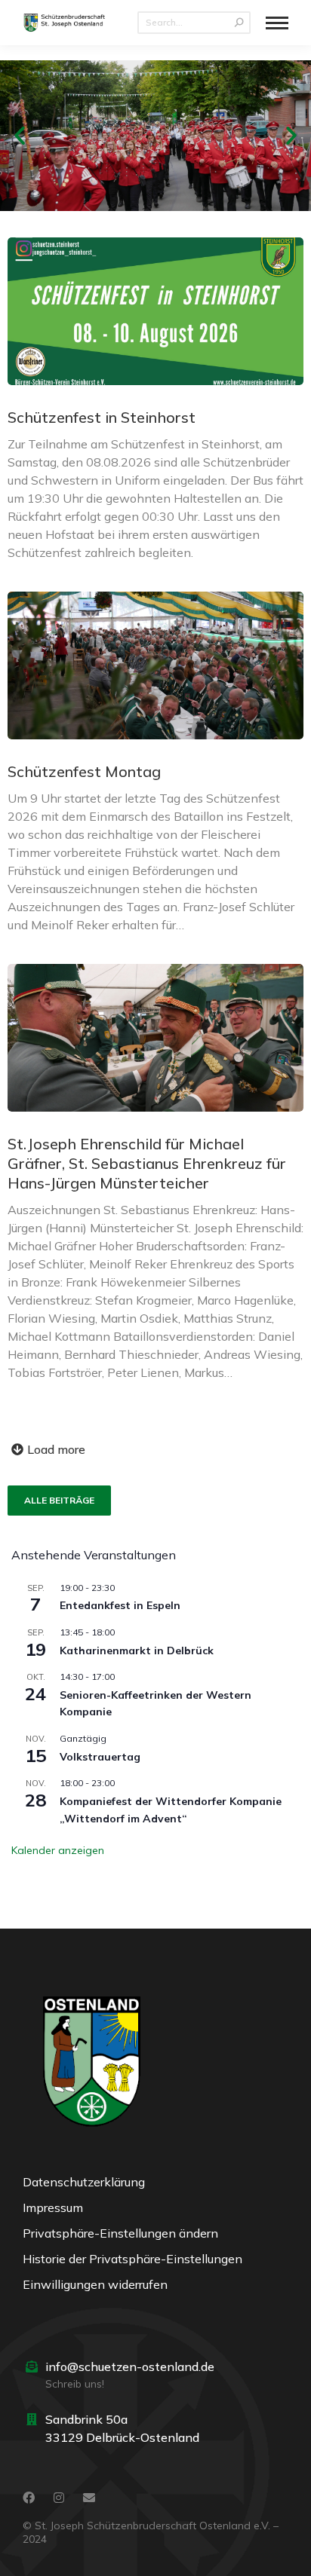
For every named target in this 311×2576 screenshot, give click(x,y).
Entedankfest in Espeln (120, 1605)
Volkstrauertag (100, 1757)
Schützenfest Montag (84, 771)
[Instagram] (59, 2498)
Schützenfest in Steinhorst (102, 417)
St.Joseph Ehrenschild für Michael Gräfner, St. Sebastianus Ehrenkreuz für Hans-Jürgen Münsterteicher (147, 1163)
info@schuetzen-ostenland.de (130, 2366)
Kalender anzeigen (58, 1850)
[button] (20, 136)
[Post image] (155, 311)
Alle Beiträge (59, 1500)
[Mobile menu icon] (277, 23)
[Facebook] (29, 2498)
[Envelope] (89, 2498)
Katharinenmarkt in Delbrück (137, 1651)
